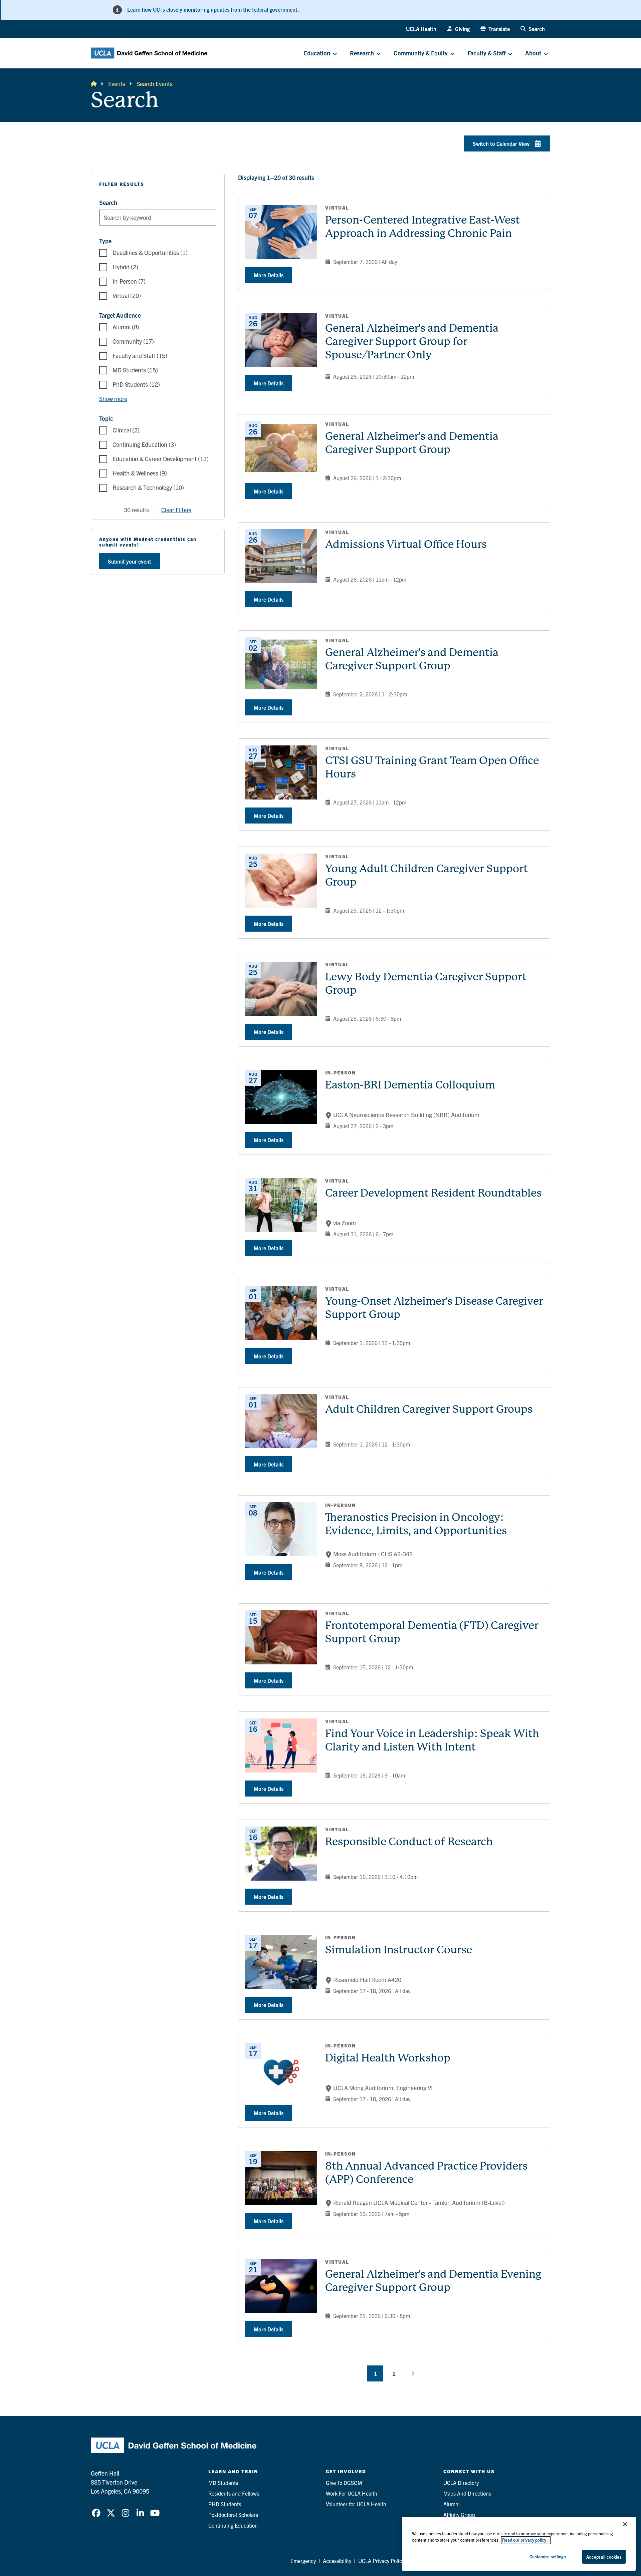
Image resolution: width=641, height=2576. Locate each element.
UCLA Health (421, 29)
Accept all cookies (604, 2557)
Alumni (452, 2504)
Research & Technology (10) (148, 487)
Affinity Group (459, 2515)
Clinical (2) (126, 430)
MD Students (223, 2483)
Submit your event (130, 561)
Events (117, 84)
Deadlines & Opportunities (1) (150, 252)
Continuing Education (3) (144, 444)
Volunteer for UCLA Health (356, 2504)
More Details (269, 275)
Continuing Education (233, 2525)
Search (108, 202)
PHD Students (225, 2504)
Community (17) (133, 341)
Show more (113, 399)
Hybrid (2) (125, 267)
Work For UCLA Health (352, 2493)
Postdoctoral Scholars (233, 2515)
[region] (519, 2544)
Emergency (303, 2561)
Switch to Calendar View (501, 143)
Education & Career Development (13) (161, 459)
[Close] (625, 2524)
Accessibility (337, 2561)
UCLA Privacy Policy (381, 2561)
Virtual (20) (127, 295)
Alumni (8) (126, 327)
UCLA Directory (461, 2483)
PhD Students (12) (136, 384)
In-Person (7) (129, 281)
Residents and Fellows (234, 2493)
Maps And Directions (467, 2493)
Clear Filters (176, 510)
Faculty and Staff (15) (140, 356)
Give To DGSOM (344, 2483)
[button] (495, 29)
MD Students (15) (135, 370)
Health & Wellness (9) (140, 473)
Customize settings (548, 2556)
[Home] (94, 84)
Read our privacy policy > (526, 2540)
